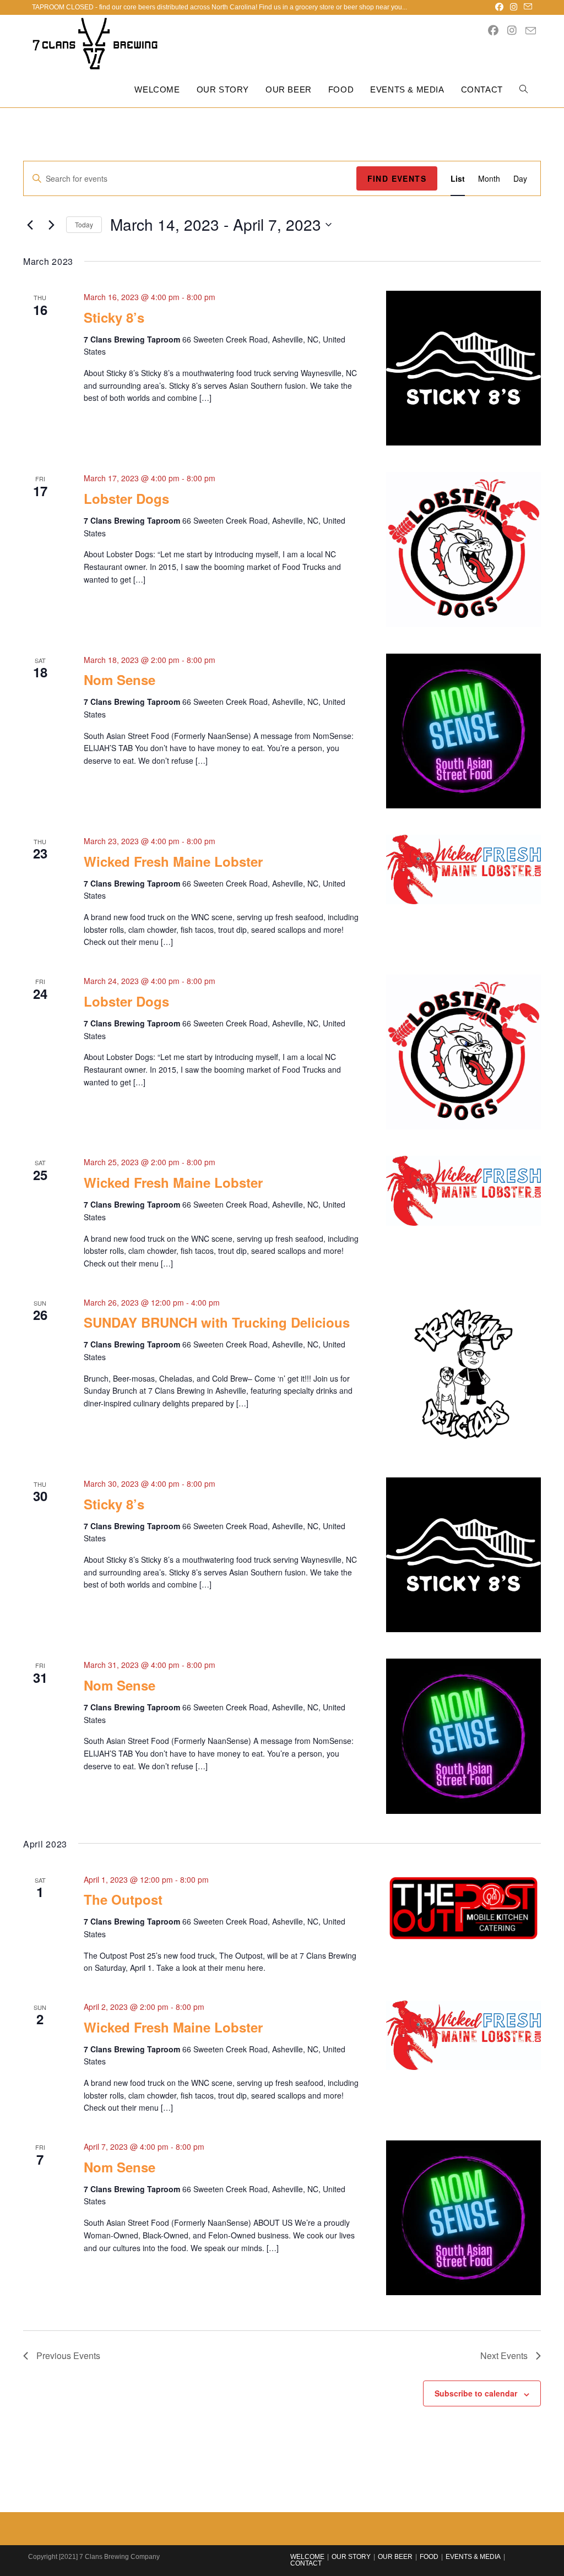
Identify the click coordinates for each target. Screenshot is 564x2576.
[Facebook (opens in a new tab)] (499, 7)
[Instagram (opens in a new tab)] (514, 7)
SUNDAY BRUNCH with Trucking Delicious (217, 1322)
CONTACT (306, 2563)
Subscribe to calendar (476, 2393)
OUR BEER (395, 2557)
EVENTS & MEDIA (473, 2557)
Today (84, 224)
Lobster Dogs (126, 498)
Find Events (397, 178)
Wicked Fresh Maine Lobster (173, 861)
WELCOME (307, 2557)
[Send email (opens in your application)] (526, 7)
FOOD (429, 2557)
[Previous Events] (30, 225)
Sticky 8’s (114, 317)
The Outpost (123, 1899)
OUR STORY (351, 2557)
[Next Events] (51, 225)
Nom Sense (120, 680)
